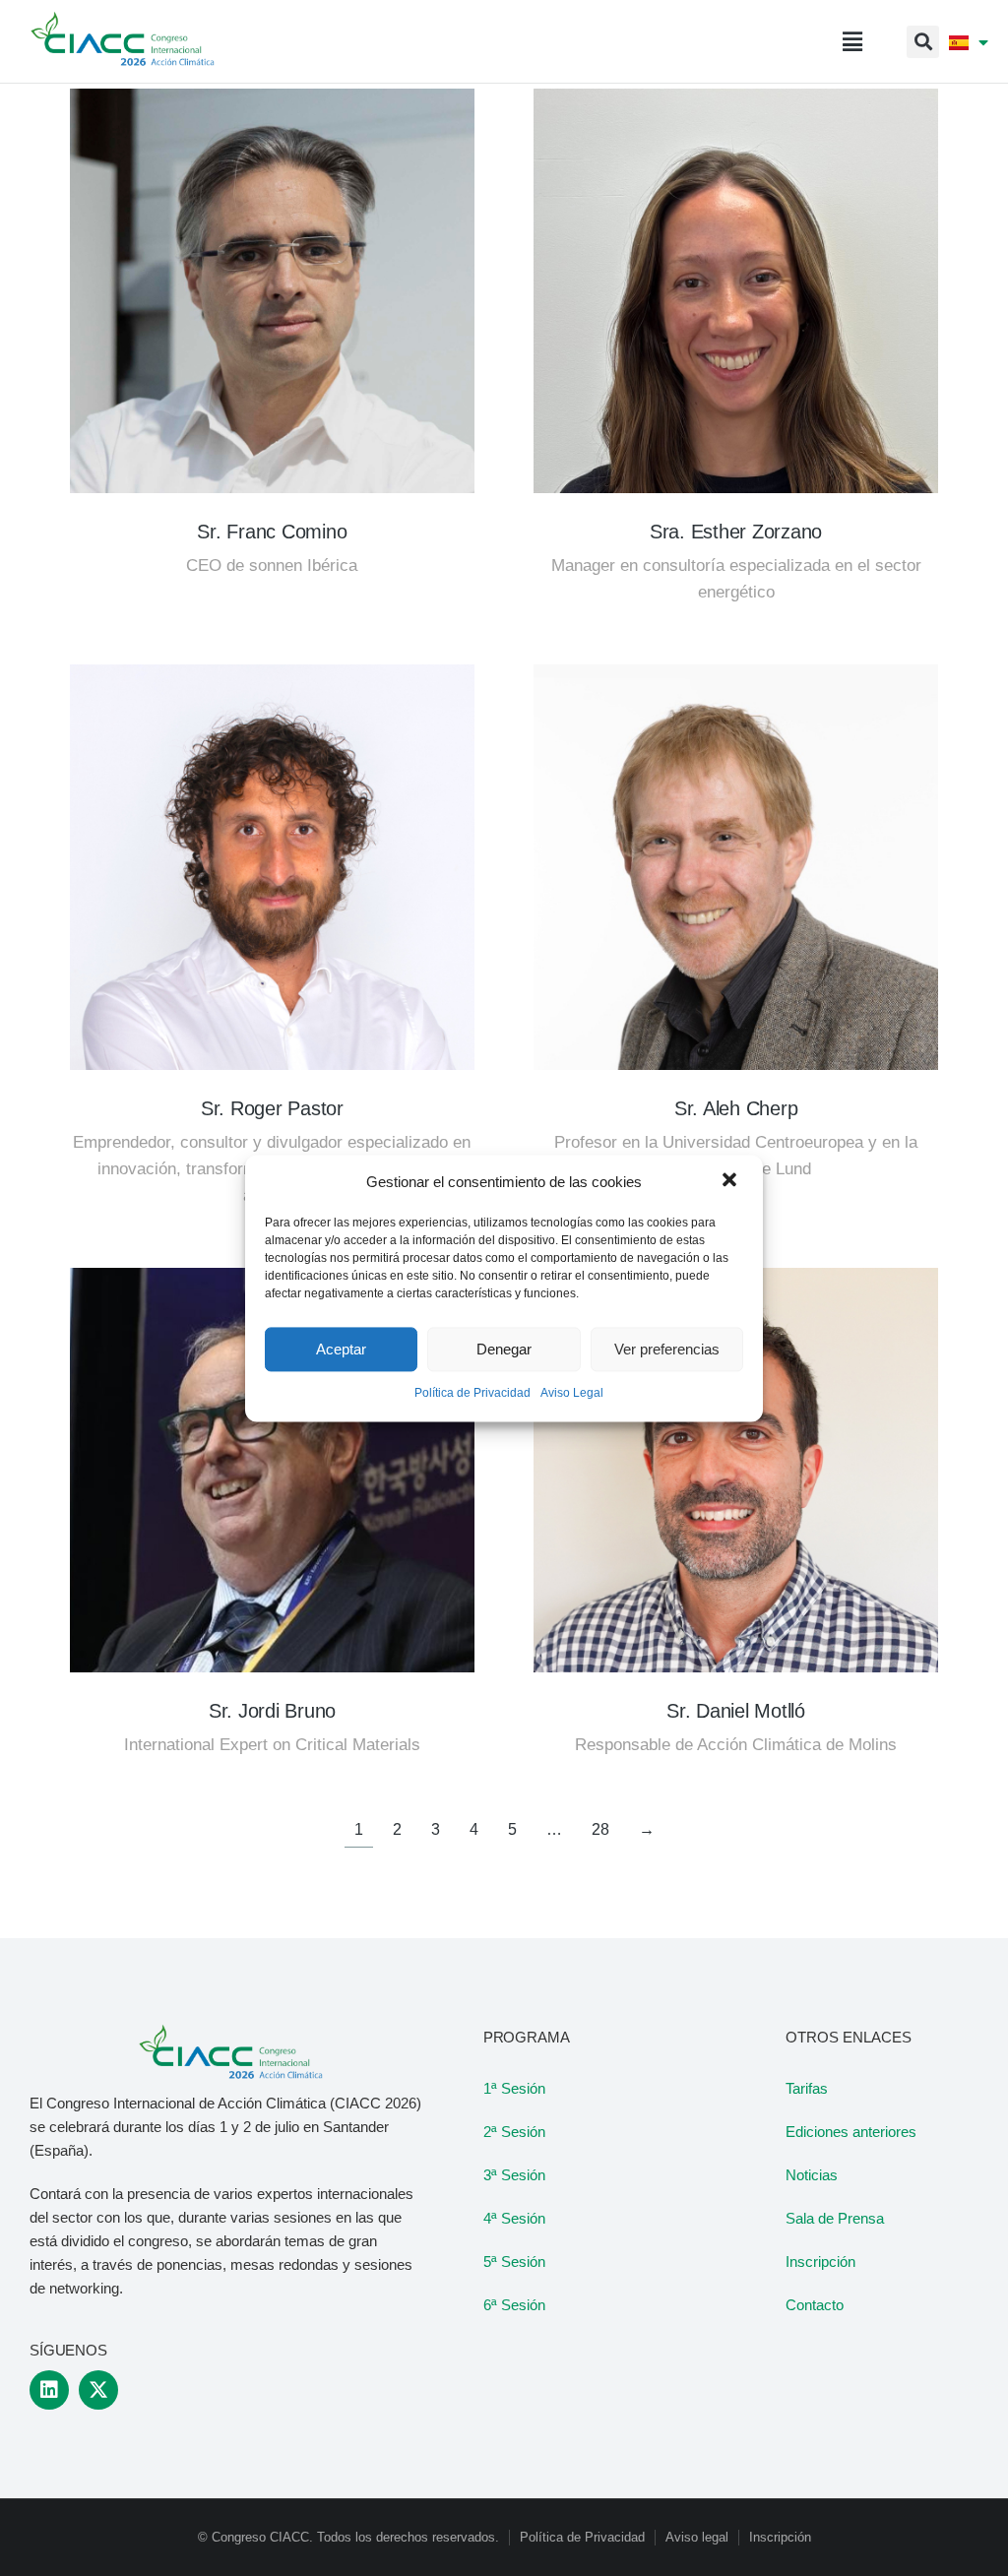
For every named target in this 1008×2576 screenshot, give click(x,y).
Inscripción (820, 2262)
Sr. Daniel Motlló (736, 1711)
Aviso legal (697, 2537)
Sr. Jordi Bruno (272, 1711)
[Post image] (272, 291)
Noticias (812, 2175)
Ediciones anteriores (851, 2132)
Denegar (504, 1349)
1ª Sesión (514, 2088)
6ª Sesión (514, 2305)
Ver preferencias (667, 1349)
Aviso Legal (572, 1394)
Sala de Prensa (835, 2218)
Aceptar (341, 1349)
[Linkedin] (49, 2390)
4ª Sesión (514, 2218)
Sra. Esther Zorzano (736, 532)
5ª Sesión (514, 2262)
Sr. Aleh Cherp (736, 1108)
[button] (731, 1182)
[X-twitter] (98, 2390)
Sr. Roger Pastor (272, 1108)
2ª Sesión (514, 2132)
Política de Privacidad (472, 1394)
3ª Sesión (514, 2175)
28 (600, 1829)
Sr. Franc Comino (272, 532)
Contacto (815, 2305)
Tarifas (807, 2088)
